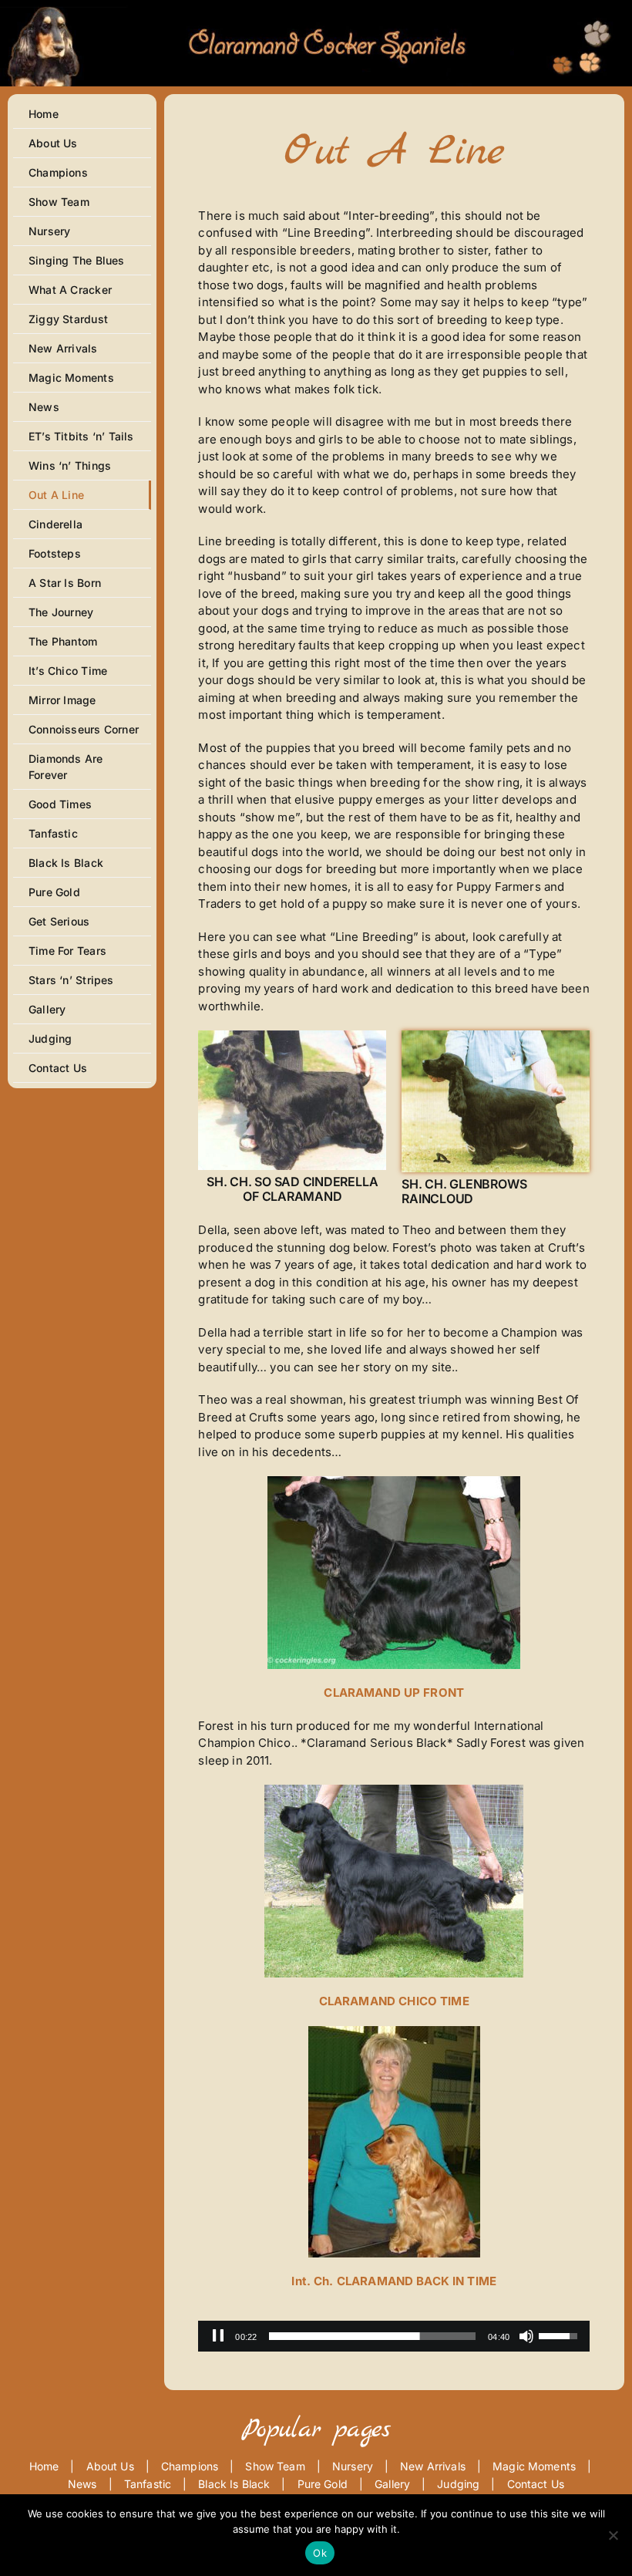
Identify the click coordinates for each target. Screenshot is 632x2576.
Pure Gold (323, 2484)
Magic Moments (534, 2466)
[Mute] (526, 2336)
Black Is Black (234, 2484)
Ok (320, 2553)
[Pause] (218, 2336)
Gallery (392, 2484)
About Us (110, 2466)
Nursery (353, 2466)
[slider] (372, 2336)
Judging (458, 2484)
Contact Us (536, 2484)
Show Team (275, 2466)
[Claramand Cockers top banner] (316, 10)
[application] (394, 2336)
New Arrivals (433, 2466)
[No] (613, 2535)
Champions (190, 2466)
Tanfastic (148, 2484)
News (82, 2484)
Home (44, 2466)
